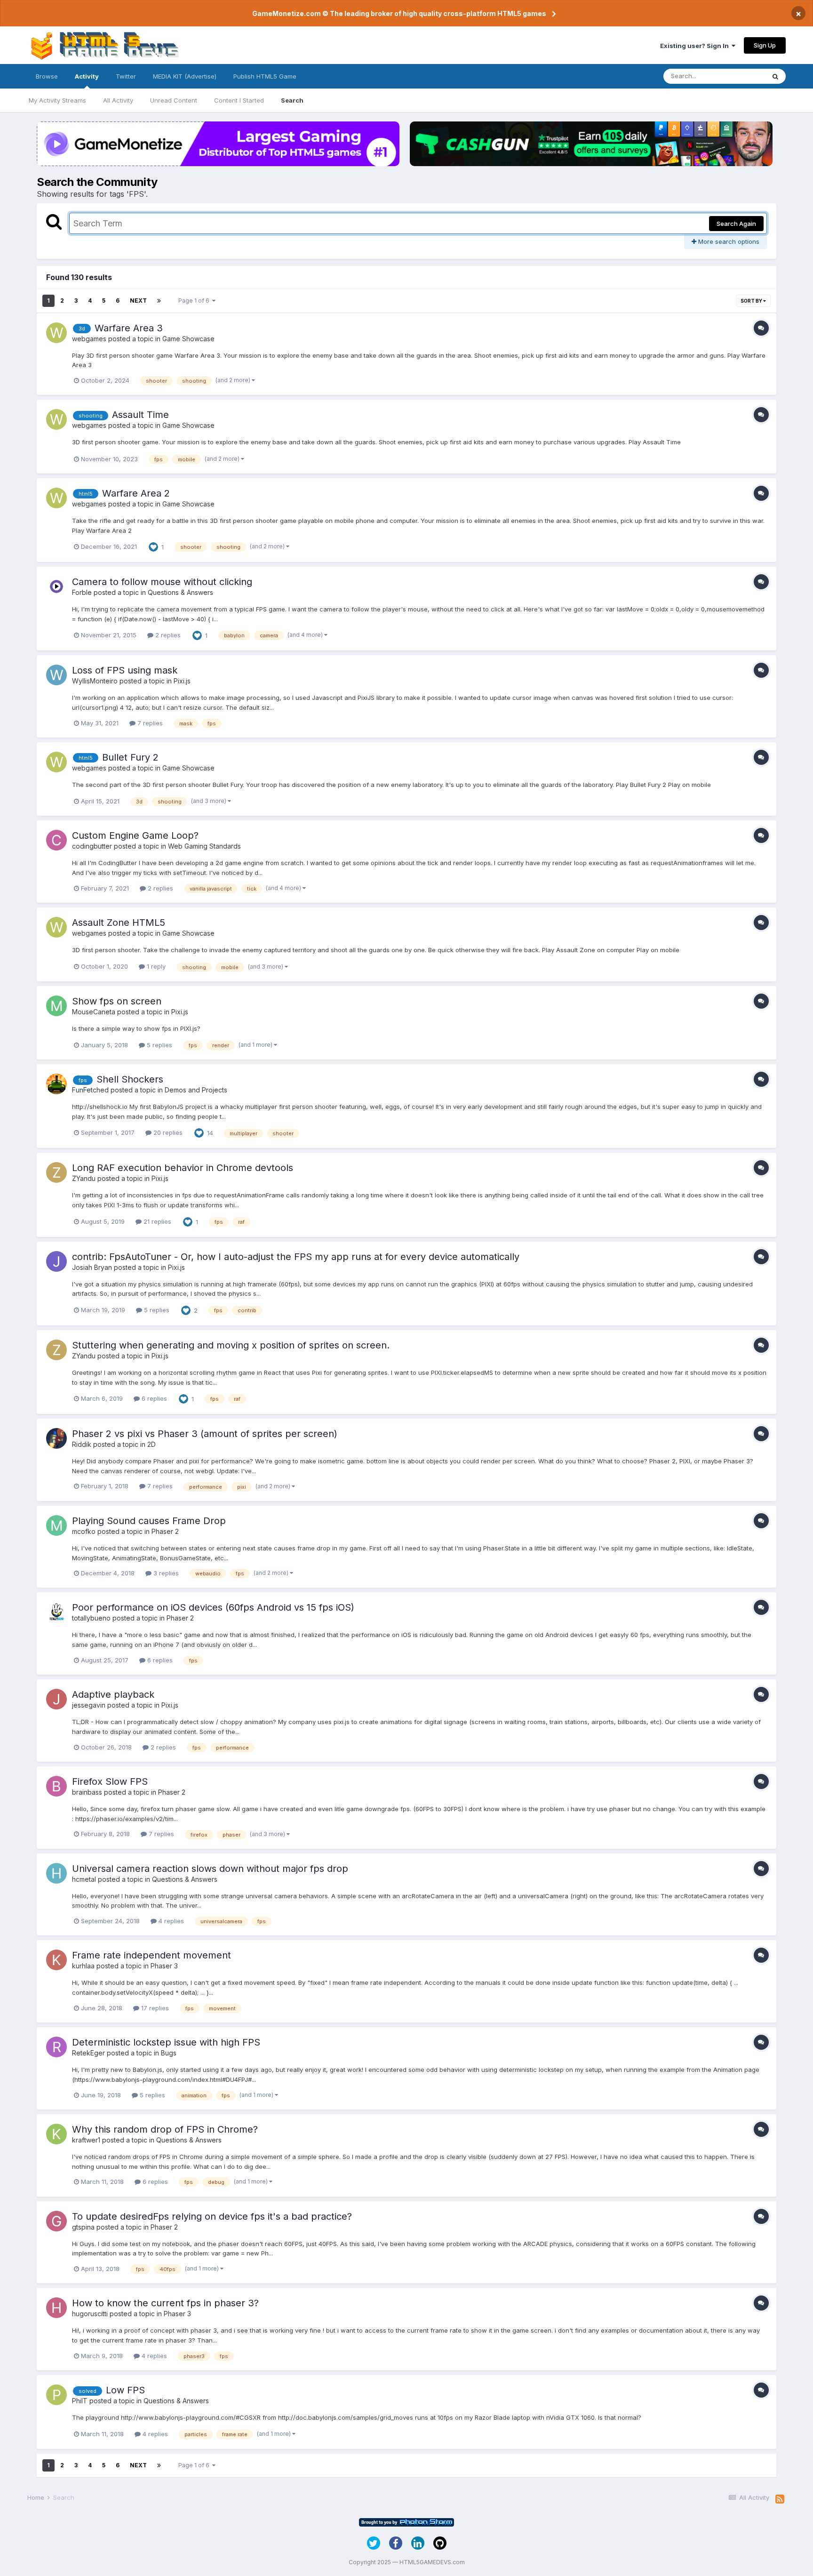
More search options (728, 241)
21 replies (156, 1221)
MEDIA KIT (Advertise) (185, 76)
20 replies (167, 1132)
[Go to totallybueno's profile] (56, 1612)
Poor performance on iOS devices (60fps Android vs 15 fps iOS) (213, 1607)
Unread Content (174, 100)
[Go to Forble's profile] (56, 586)
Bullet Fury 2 (130, 757)
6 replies (153, 1398)
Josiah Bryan (92, 1267)
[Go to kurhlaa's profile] (56, 1960)
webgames (89, 339)
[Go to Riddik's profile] (56, 1438)
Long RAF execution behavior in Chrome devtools (183, 1168)
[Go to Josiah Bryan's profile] (56, 1261)
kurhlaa (83, 1966)
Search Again (736, 224)
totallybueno (91, 1618)
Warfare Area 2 (136, 493)
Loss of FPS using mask (125, 670)
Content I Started (239, 100)
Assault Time (140, 415)
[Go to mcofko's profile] (56, 1525)
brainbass (87, 1792)
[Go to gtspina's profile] (56, 2221)
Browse (47, 76)
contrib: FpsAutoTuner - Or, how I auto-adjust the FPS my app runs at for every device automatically (296, 1257)
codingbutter (92, 846)
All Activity (118, 100)
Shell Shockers (130, 1079)
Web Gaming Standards (204, 846)
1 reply (155, 966)
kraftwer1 (86, 2140)
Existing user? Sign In (696, 46)
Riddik (82, 1444)
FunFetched (90, 1090)
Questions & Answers (180, 592)
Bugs (169, 2053)
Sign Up (765, 45)
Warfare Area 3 (129, 328)
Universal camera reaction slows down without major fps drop (210, 1869)
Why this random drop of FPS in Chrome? (165, 2129)
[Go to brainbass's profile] (56, 1786)
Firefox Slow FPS (110, 1782)
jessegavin (89, 1705)
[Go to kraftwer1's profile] (56, 2134)
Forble (82, 592)
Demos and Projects (196, 1090)
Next (138, 301)
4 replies (170, 1921)
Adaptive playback (113, 1694)
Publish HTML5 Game (265, 76)
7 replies (149, 723)
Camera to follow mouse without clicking (162, 582)
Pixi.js (182, 681)
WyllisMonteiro (95, 681)
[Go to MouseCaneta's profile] (56, 1006)
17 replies (154, 2008)
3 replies (165, 1573)
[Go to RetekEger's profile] (56, 2047)
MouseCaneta (94, 1012)
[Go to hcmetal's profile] (56, 1873)
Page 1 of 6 (195, 301)
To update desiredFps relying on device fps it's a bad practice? (212, 2216)
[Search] (775, 76)
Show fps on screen (117, 1001)
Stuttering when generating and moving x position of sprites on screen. (231, 1345)
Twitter (126, 76)
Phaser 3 (164, 1966)
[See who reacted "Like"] (153, 546)
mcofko (84, 1531)
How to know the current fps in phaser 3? (165, 2303)
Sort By (752, 301)
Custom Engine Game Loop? (135, 835)
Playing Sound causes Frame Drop (149, 1521)
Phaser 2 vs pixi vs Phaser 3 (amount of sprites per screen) (205, 1434)
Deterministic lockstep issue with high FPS (166, 2042)
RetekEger (88, 2053)
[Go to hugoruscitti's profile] (56, 2308)
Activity (87, 76)
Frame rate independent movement (151, 1955)
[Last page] (159, 301)
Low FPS (125, 2390)
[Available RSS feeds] (780, 2499)
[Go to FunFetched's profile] (56, 1084)
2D (151, 1444)
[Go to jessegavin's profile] (56, 1699)
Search (292, 100)
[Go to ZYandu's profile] (56, 1172)
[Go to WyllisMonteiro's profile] (56, 675)
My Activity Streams (57, 100)
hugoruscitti (90, 2314)
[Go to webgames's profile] (56, 333)
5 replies (159, 1045)
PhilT (80, 2401)
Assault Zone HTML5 (119, 923)
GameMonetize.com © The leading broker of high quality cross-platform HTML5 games (399, 13)
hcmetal (84, 1879)
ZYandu (84, 1178)
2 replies (167, 635)
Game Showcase (188, 339)
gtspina (83, 2227)
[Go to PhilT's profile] (56, 2395)
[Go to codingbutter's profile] (56, 840)
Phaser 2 (165, 1531)
